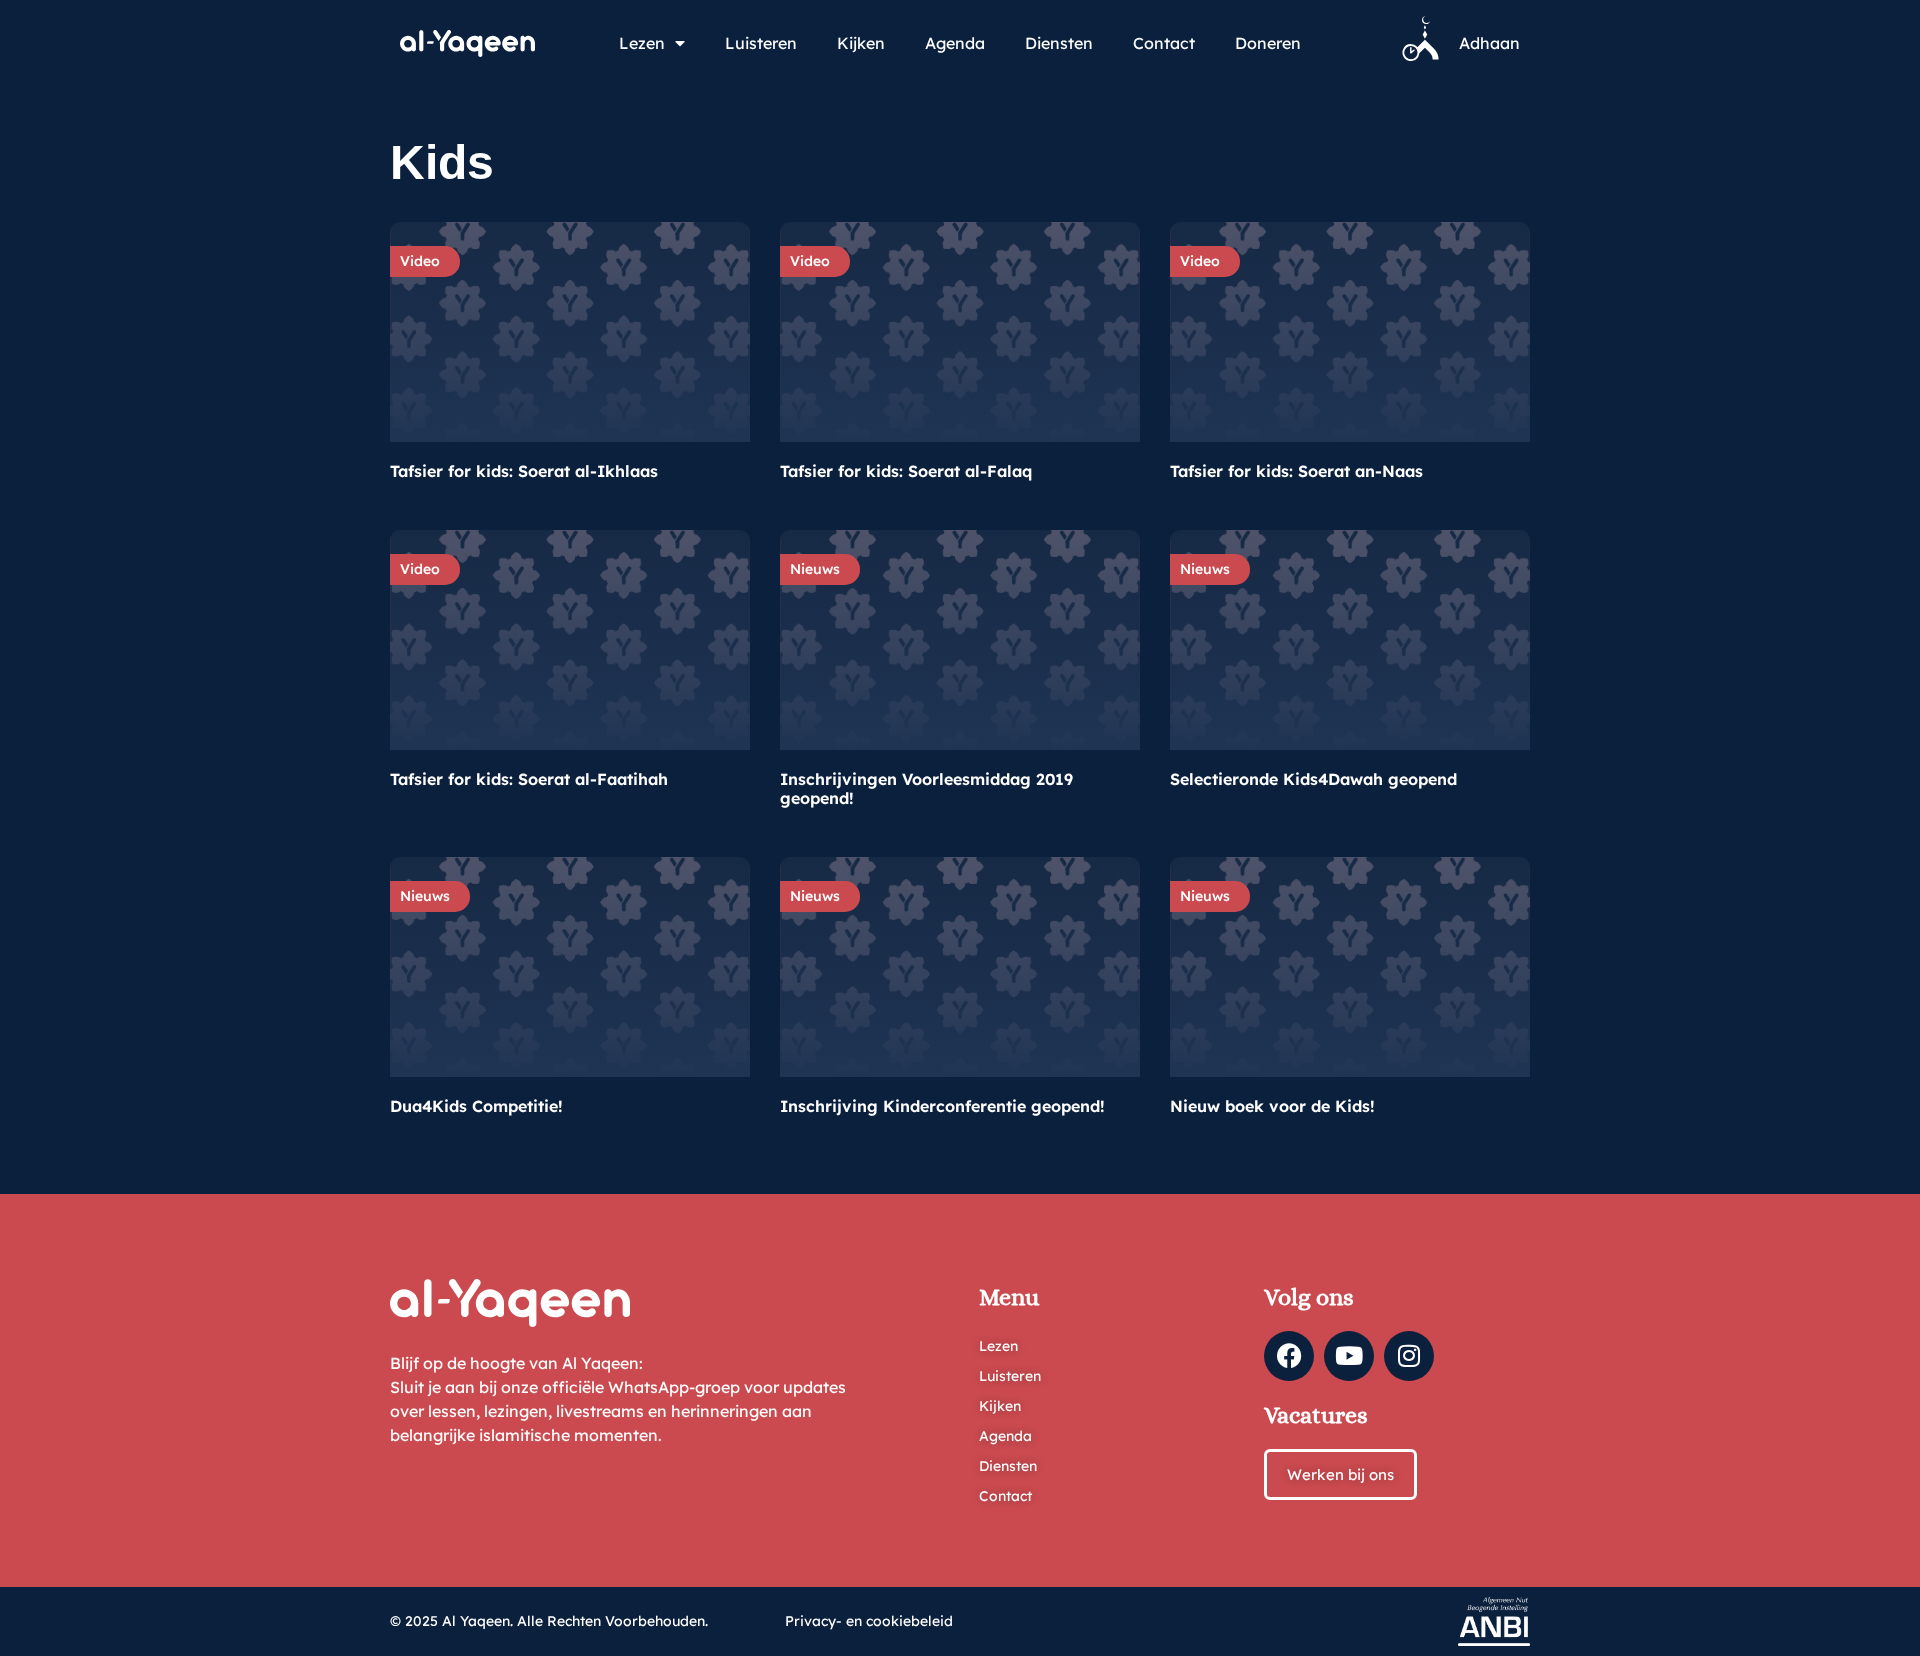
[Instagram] (1409, 1356)
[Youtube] (1349, 1356)
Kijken (861, 43)
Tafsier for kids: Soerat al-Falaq (906, 471)
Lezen (642, 43)
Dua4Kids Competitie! (476, 1106)
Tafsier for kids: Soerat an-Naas (1296, 471)
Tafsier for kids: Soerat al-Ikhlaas (524, 471)
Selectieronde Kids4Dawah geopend (1313, 779)
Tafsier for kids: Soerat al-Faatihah (529, 779)
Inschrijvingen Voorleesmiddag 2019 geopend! (926, 788)
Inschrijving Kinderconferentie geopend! (942, 1106)
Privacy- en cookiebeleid (869, 1621)
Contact (1164, 43)
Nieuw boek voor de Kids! (1272, 1106)
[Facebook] (1289, 1356)
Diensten (1059, 43)
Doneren (1268, 43)
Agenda (955, 43)
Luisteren (761, 43)
